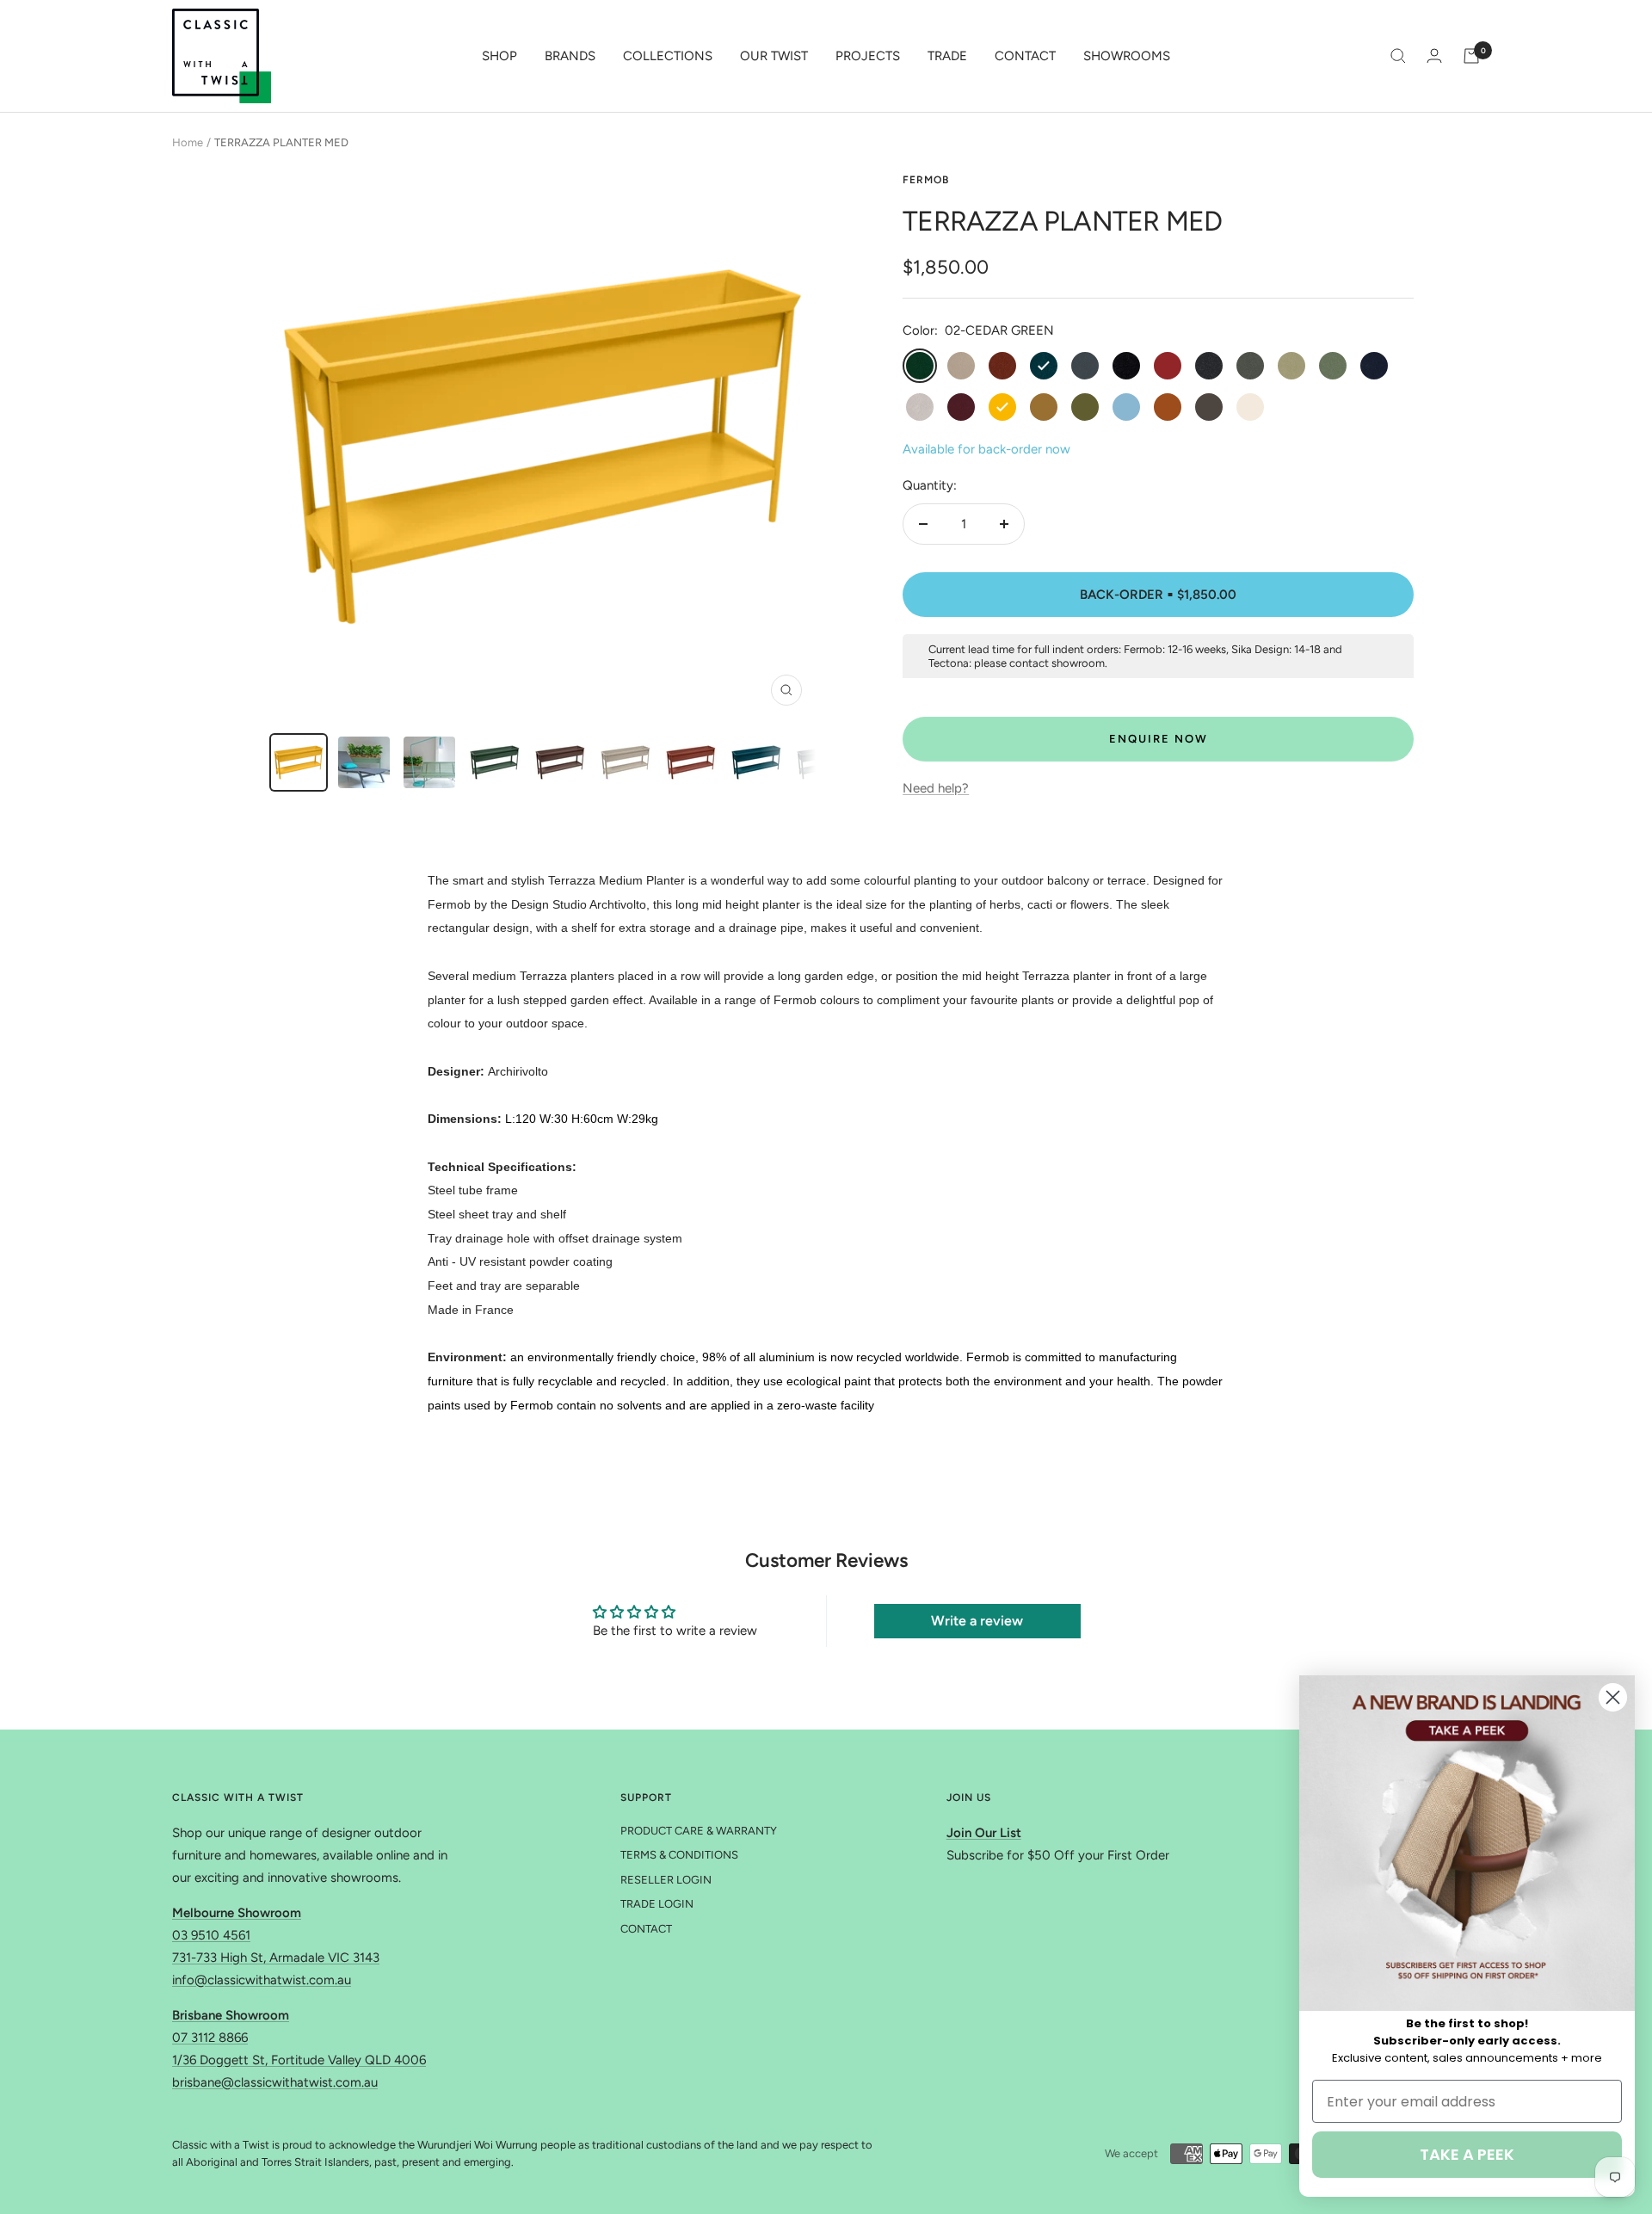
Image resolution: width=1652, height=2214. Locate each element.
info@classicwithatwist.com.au (262, 1980)
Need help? (936, 788)
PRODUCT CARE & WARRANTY (699, 1831)
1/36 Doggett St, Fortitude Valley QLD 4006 (299, 2060)
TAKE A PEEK (1467, 2154)
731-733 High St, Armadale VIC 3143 (276, 1958)
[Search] (1398, 56)
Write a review (977, 1621)
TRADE (947, 56)
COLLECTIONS (668, 56)
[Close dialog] (1613, 1697)
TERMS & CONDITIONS (679, 1855)
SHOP (499, 56)
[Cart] (1471, 56)
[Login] (1434, 56)
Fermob (926, 180)
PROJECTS (868, 56)
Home (188, 142)
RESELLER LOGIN (666, 1880)
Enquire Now (1159, 739)
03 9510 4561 (211, 1935)
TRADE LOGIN (657, 1904)
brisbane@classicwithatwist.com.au (275, 2082)
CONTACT (1025, 56)
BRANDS (570, 56)
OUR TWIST (774, 56)
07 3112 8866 (210, 2038)
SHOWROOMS (1127, 56)
